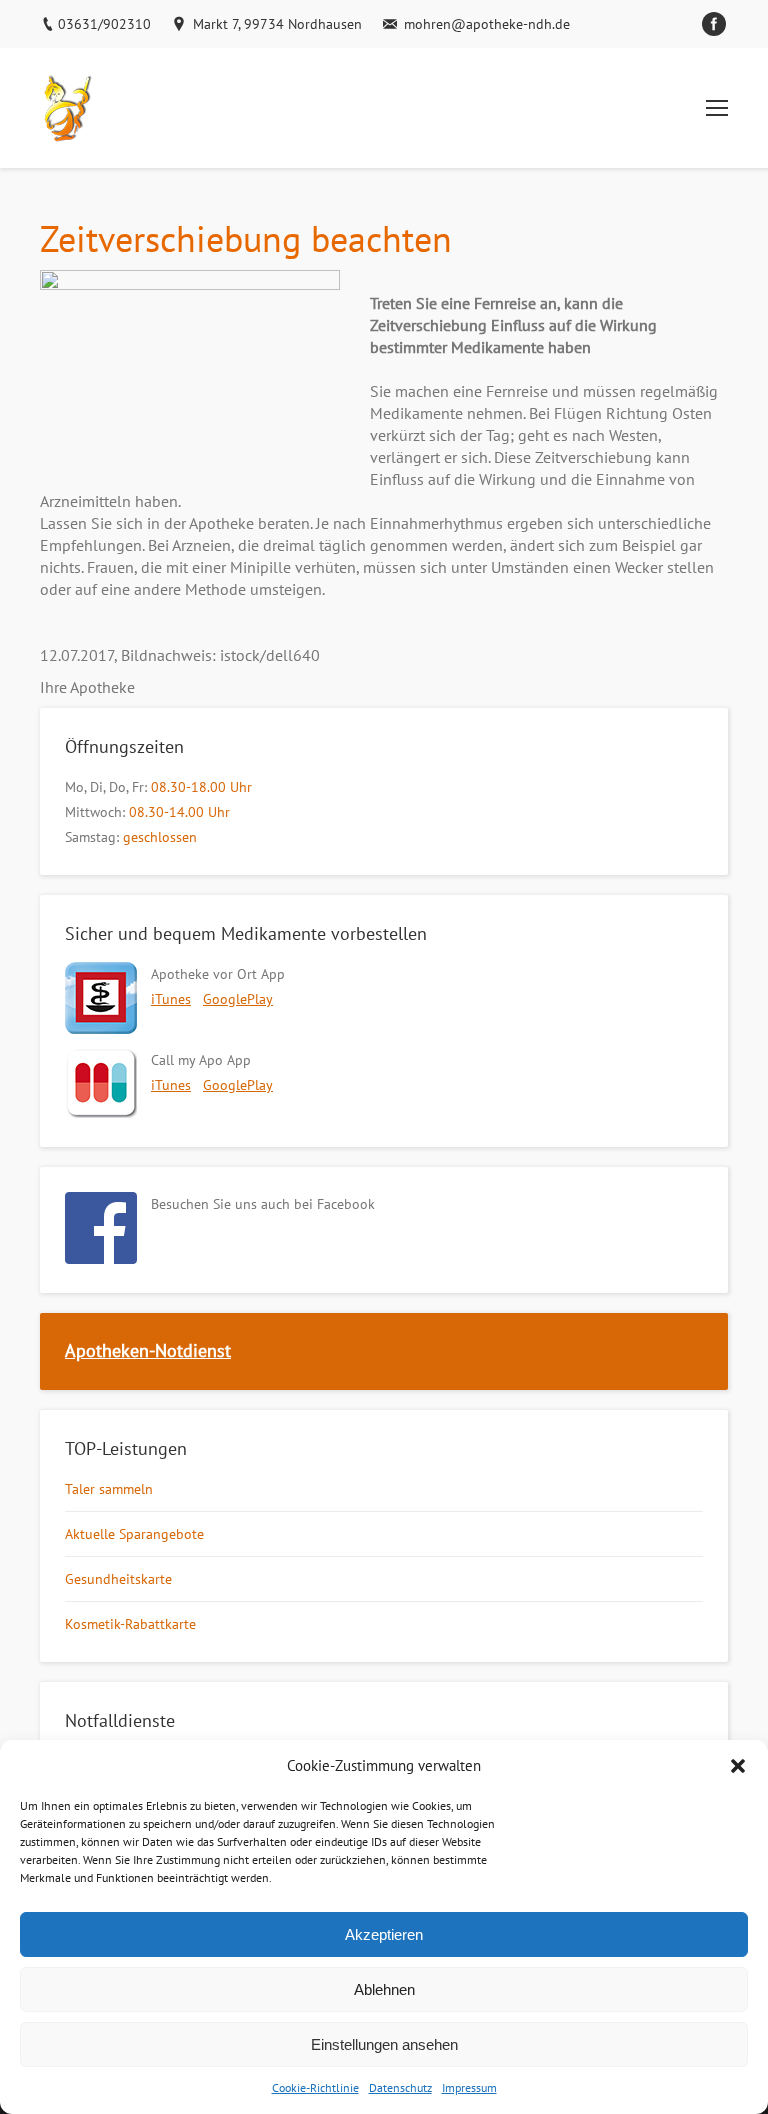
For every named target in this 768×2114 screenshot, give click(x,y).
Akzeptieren (384, 1934)
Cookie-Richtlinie (315, 2087)
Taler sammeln (109, 1489)
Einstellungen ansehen (384, 2044)
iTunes (171, 999)
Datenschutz (400, 2087)
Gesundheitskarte (118, 1579)
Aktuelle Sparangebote (134, 1534)
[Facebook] (714, 24)
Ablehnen (384, 1989)
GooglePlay (238, 999)
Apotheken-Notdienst (148, 1350)
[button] (738, 1766)
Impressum (469, 2087)
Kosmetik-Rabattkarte (130, 1624)
